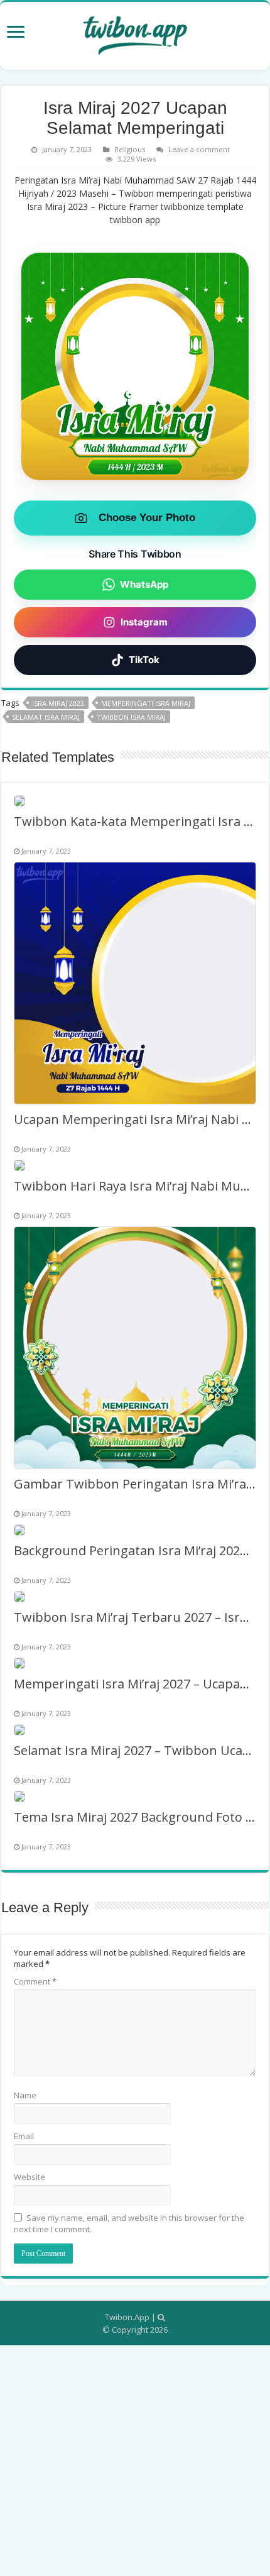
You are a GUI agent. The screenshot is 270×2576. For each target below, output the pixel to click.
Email (24, 2136)
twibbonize (183, 206)
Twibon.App (127, 2317)
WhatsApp (144, 584)
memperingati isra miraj (146, 703)
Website (30, 2177)
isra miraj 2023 (58, 703)
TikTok (144, 660)
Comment (35, 1981)
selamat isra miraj (46, 717)
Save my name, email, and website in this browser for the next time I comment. (129, 2223)
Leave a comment (199, 149)
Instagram (144, 622)
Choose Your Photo (147, 518)
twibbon (126, 220)
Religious (130, 149)
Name (25, 2095)
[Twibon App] (135, 33)
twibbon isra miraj (131, 717)
